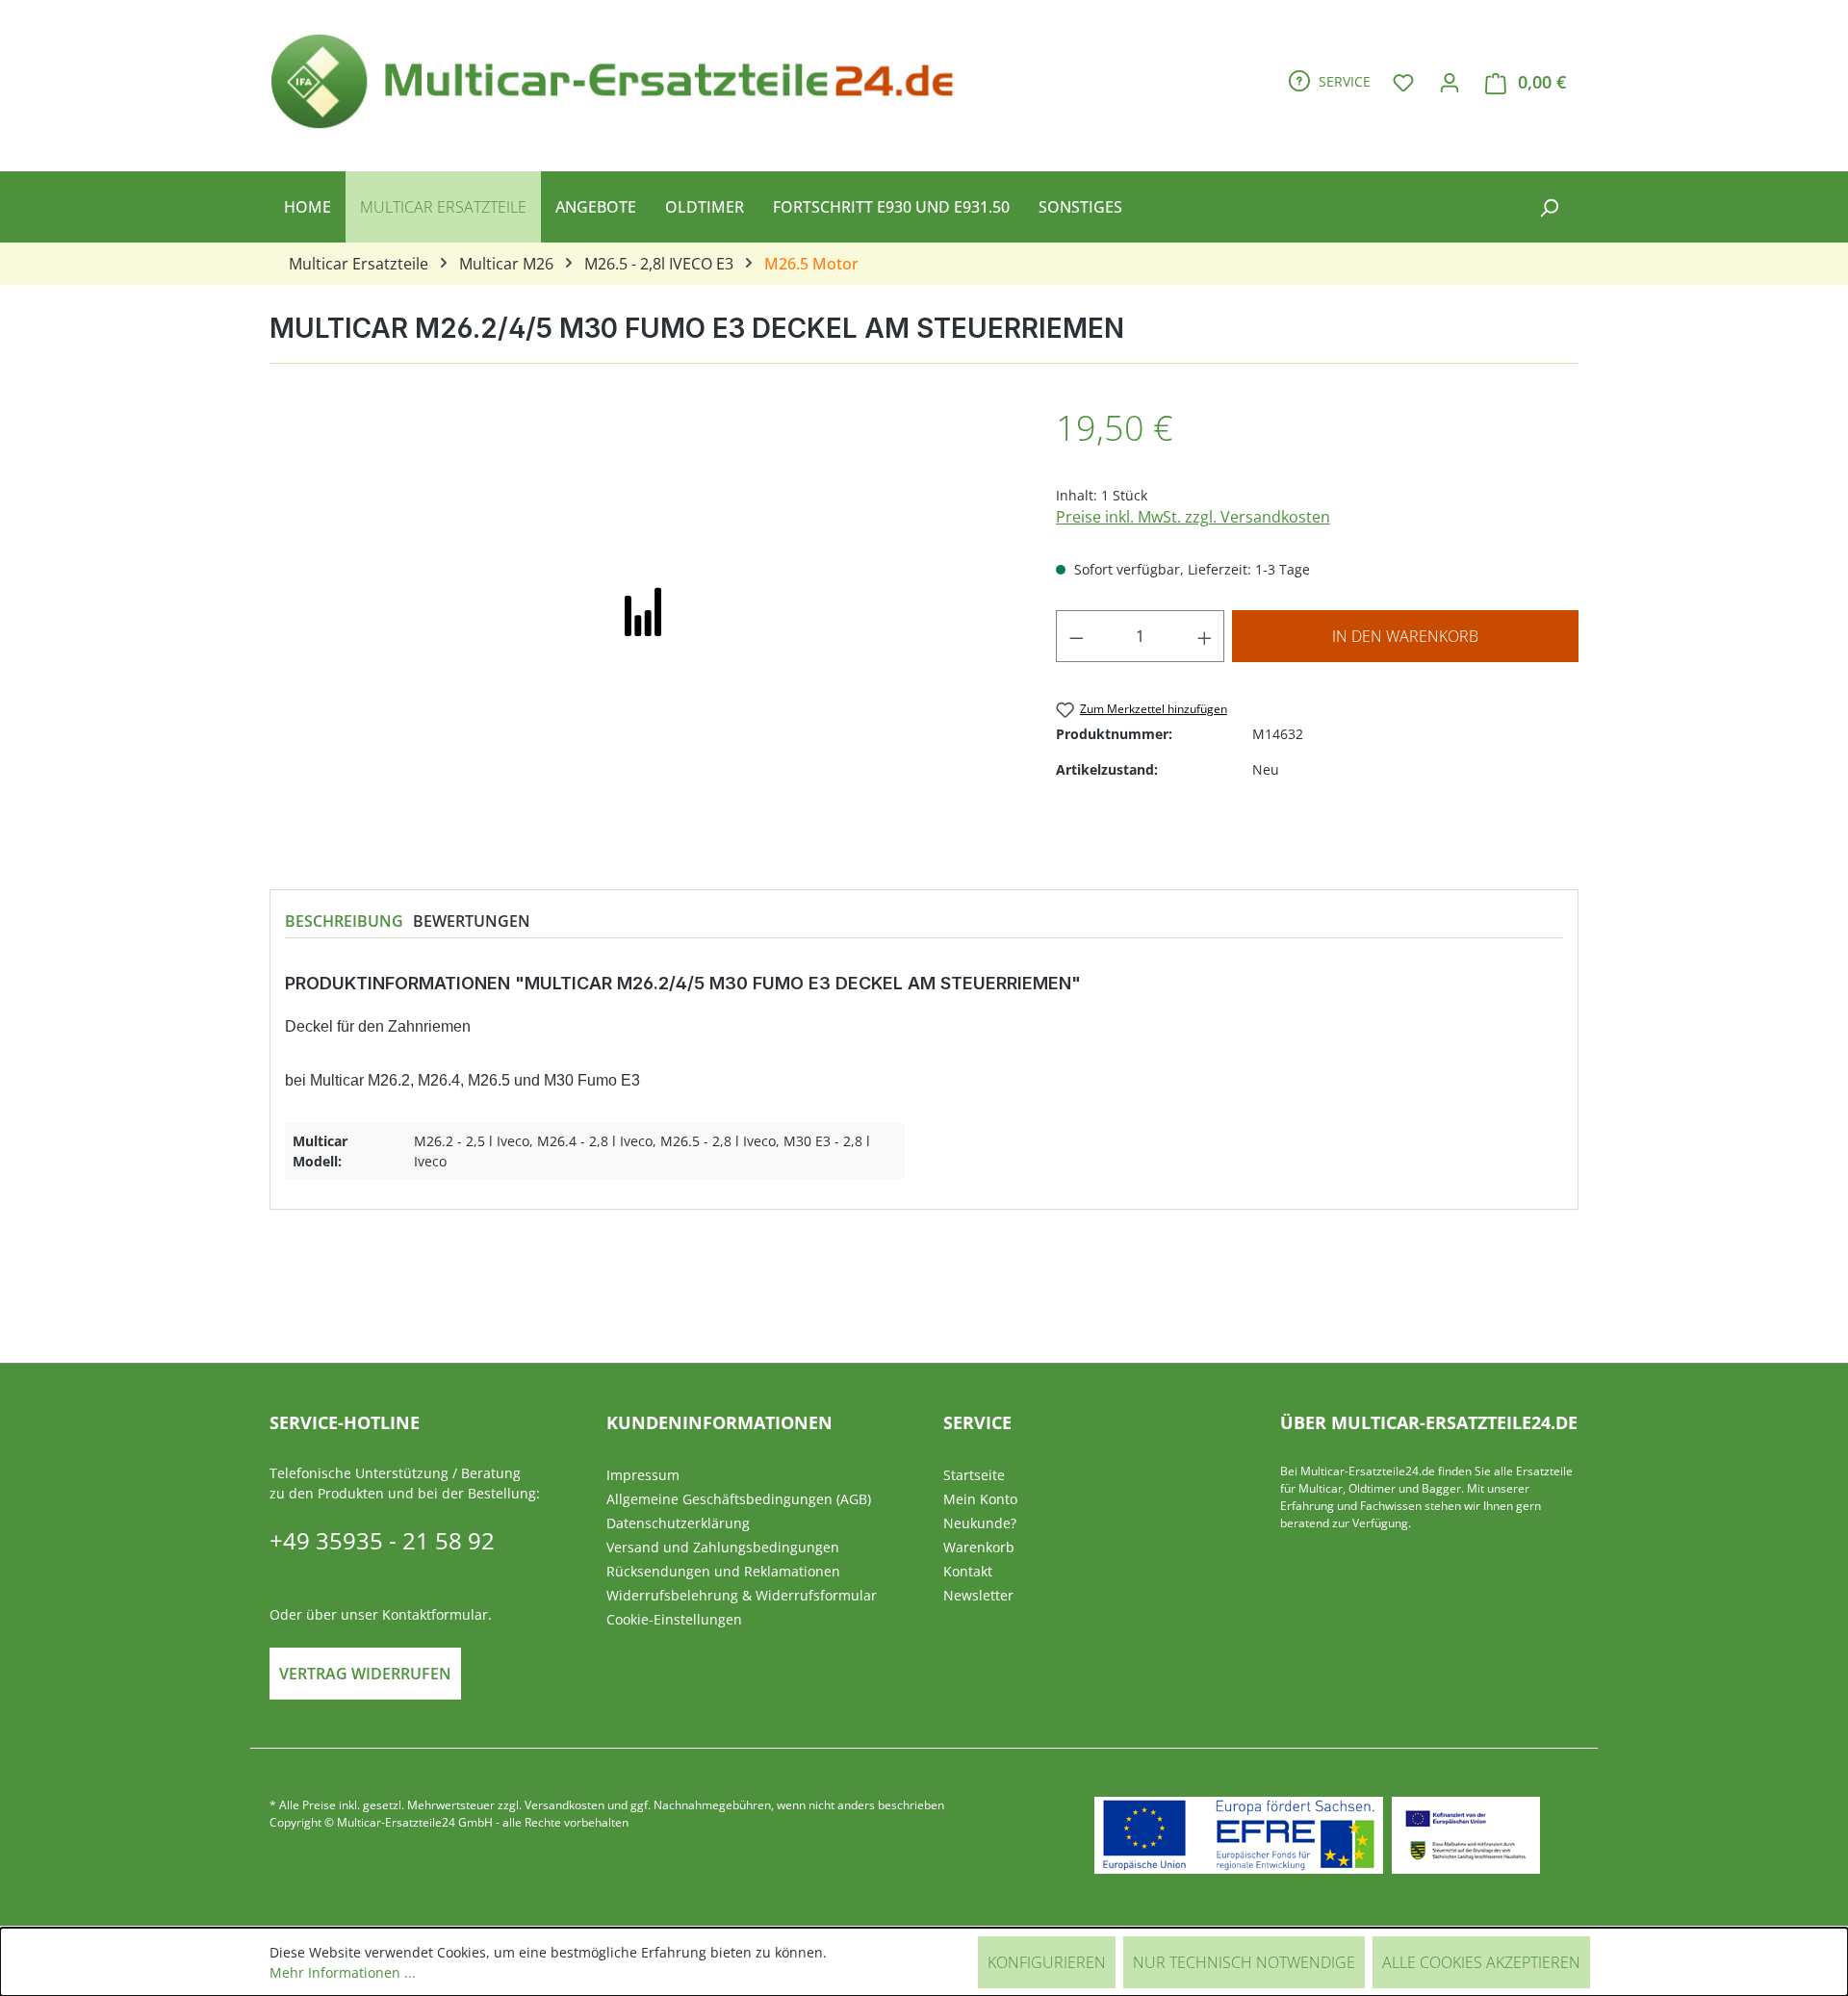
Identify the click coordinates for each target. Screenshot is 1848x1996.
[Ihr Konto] (1450, 82)
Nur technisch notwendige (1244, 1962)
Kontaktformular (435, 1614)
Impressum (643, 1475)
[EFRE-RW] (1466, 1835)
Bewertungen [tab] (472, 921)
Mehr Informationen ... (343, 1972)
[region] (643, 609)
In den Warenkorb (1405, 636)
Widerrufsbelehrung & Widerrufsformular (742, 1595)
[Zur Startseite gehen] (621, 78)
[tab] (344, 921)
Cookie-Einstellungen (674, 1619)
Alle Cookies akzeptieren (1481, 1962)
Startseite (974, 1475)
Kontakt (968, 1571)
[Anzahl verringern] (1076, 636)
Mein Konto (980, 1499)
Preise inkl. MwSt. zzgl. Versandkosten (1193, 517)
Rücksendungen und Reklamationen (723, 1571)
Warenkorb (979, 1547)
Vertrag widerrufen (365, 1674)
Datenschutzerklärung (678, 1523)
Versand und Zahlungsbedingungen (723, 1547)
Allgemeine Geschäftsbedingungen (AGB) (739, 1499)
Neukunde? (980, 1523)
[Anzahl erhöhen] (1205, 636)
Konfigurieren (1047, 1962)
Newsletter (978, 1595)
